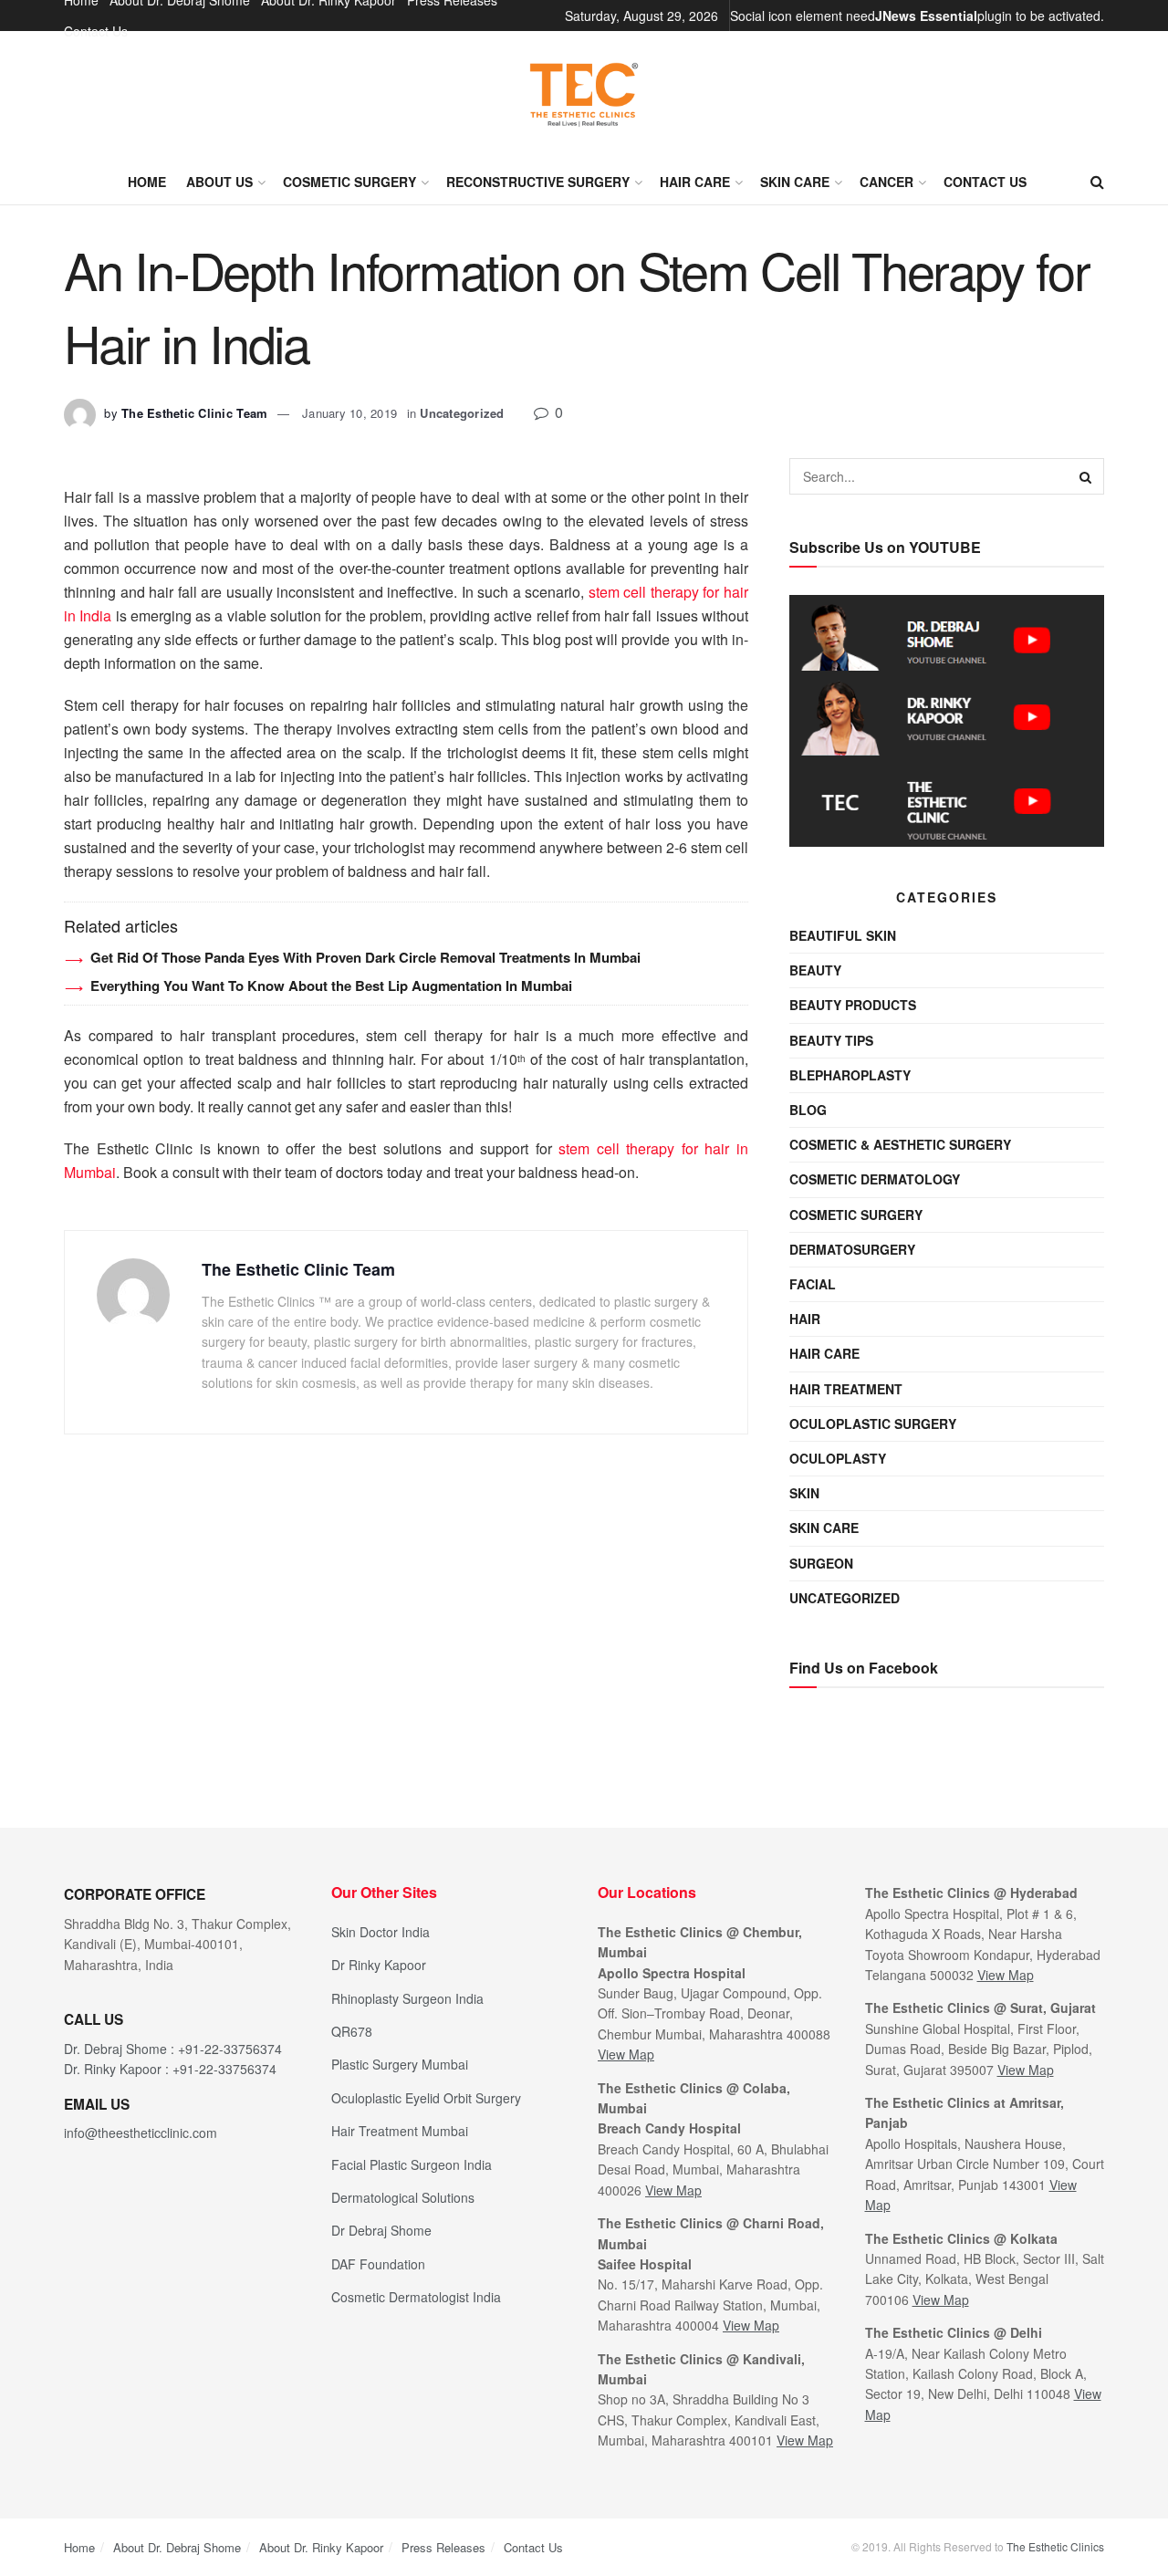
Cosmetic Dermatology (875, 1179)
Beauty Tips (831, 1040)
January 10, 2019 (349, 413)
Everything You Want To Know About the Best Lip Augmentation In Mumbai (331, 986)
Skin (804, 1493)
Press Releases (443, 2547)
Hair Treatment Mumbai (400, 2131)
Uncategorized (462, 413)
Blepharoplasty (850, 1075)
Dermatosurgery (852, 1249)
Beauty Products (853, 1005)
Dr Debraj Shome (381, 2230)
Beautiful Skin (843, 935)
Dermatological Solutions (403, 2197)
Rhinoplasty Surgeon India (407, 1998)
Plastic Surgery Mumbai (400, 2064)
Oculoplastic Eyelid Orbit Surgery (426, 2098)
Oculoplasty (838, 1458)
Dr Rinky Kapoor (379, 1965)
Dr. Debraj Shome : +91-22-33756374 (173, 2049)
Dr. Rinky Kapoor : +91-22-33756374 (170, 2069)
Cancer (886, 182)
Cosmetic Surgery (349, 182)
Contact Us (96, 31)
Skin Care (795, 182)
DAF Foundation (378, 2264)
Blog (808, 1110)
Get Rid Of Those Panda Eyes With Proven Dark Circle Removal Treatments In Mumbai (365, 957)
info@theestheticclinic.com (141, 2133)
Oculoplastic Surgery (873, 1424)
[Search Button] (1097, 182)
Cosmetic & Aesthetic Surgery (900, 1144)
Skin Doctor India (381, 1932)
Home (147, 182)
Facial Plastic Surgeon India (412, 2164)
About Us (219, 182)
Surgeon (821, 1563)
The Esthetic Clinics (1055, 2546)
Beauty (815, 970)
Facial (813, 1284)
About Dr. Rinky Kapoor (321, 2547)
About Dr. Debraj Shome (177, 2547)
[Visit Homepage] (584, 95)
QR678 (352, 2031)
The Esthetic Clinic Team (194, 413)
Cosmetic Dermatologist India (416, 2297)
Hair (805, 1319)
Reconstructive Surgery (538, 182)
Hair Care (695, 182)
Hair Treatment (846, 1389)
